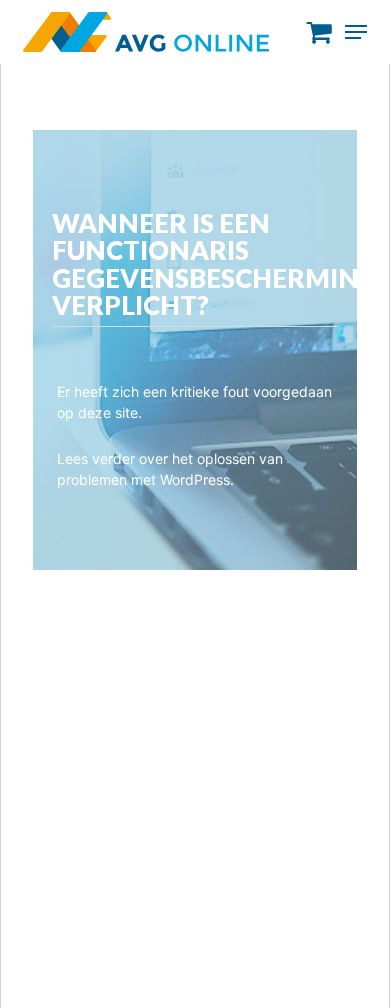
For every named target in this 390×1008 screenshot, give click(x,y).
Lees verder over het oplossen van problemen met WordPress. (170, 469)
